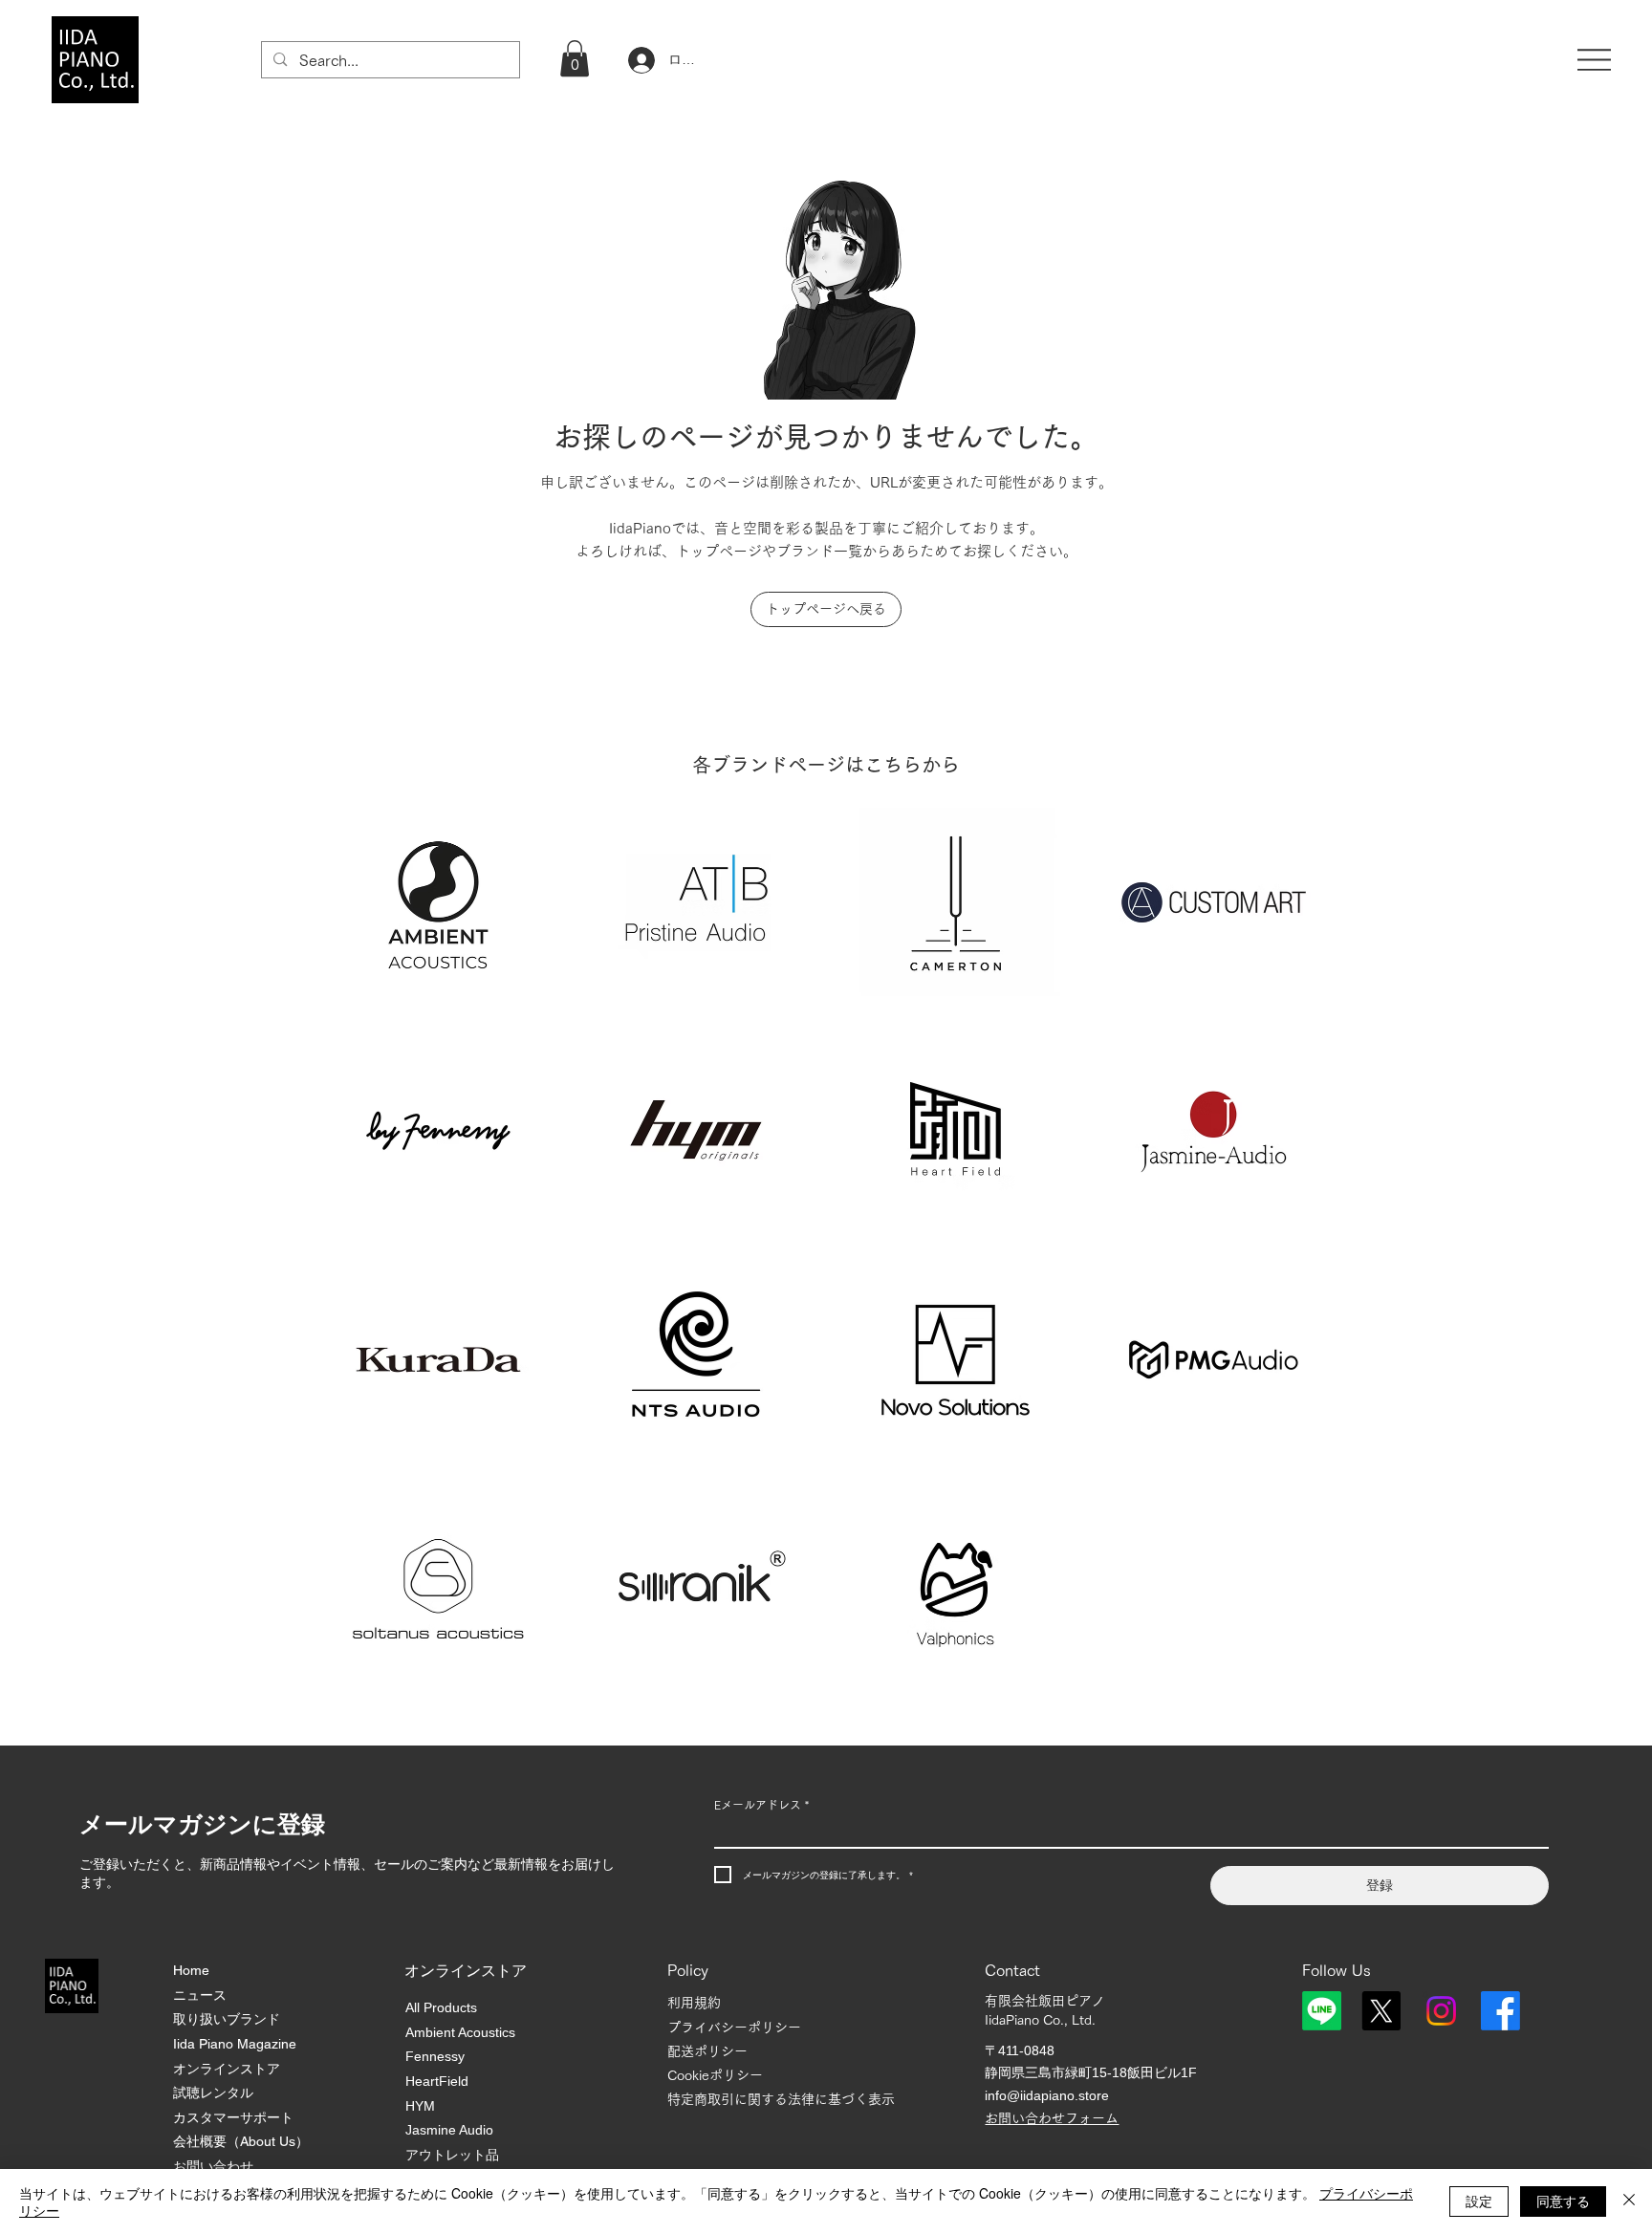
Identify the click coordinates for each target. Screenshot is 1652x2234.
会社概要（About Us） (241, 2141)
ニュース (200, 1995)
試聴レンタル (213, 2093)
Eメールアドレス (761, 1805)
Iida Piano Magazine (235, 2044)
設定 (1479, 2201)
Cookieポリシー (715, 2075)
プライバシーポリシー (734, 2028)
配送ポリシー (707, 2051)
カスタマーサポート (233, 2117)
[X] (1381, 2011)
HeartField (437, 2081)
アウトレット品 (452, 2155)
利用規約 (694, 2003)
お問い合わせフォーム (1052, 2118)
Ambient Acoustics (460, 2032)
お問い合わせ (213, 2166)
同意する (1563, 2201)
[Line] (1322, 2011)
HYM (420, 2106)
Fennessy (435, 2056)
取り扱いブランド (227, 2019)
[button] (575, 58)
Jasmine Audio (449, 2130)
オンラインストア (227, 2069)
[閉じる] (1629, 2201)
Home (191, 1970)
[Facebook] (1500, 2011)
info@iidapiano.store (1047, 2095)
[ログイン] (639, 60)
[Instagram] (1441, 2011)
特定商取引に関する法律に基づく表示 (781, 2099)
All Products (441, 2007)
